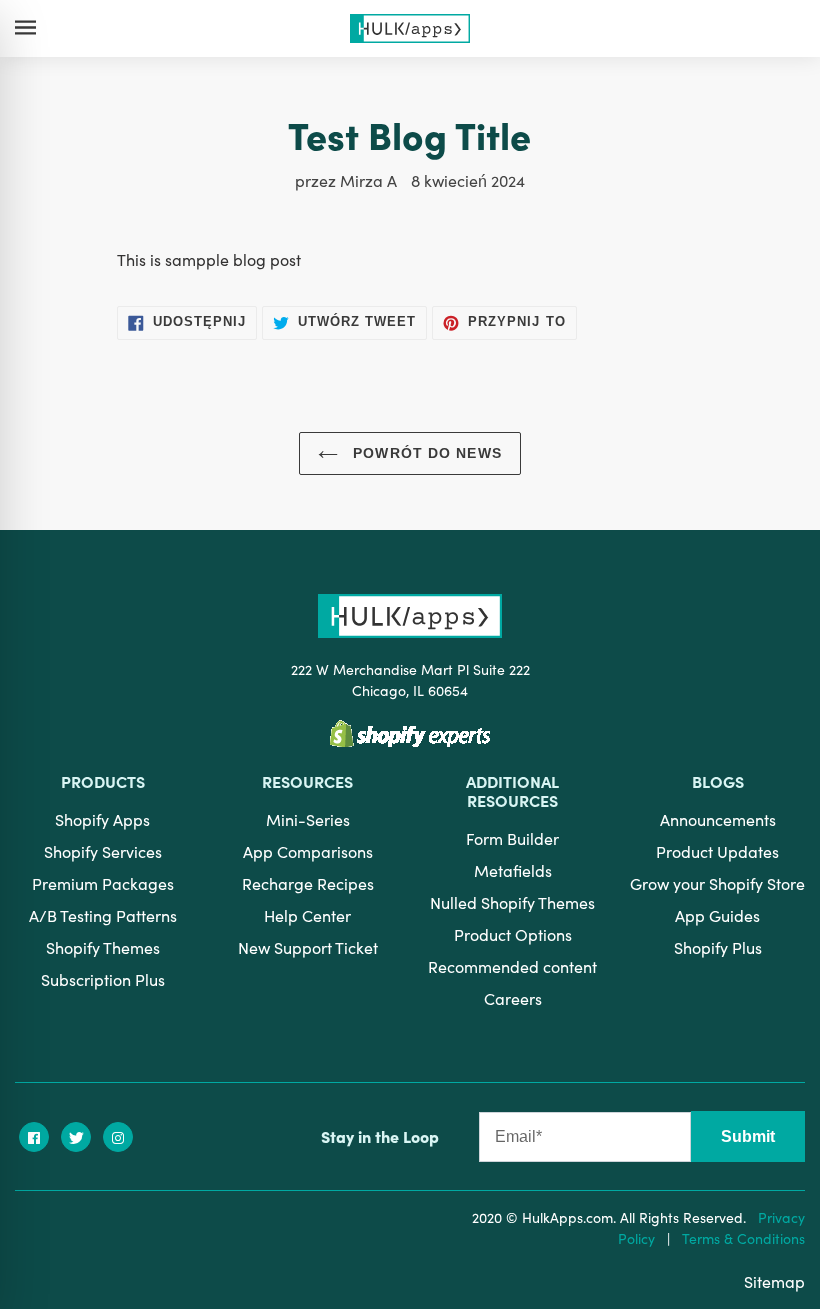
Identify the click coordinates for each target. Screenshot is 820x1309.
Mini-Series (308, 819)
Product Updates (717, 851)
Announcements (718, 819)
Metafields (513, 870)
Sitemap (774, 1281)
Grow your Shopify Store (717, 883)
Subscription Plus (103, 979)
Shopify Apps (102, 819)
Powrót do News (425, 453)
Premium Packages (103, 883)
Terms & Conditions (743, 1238)
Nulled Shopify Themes (512, 902)
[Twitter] (76, 1137)
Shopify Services (103, 851)
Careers (513, 998)
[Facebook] (34, 1137)
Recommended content (512, 966)
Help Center (307, 915)
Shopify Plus (718, 947)
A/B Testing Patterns (103, 915)
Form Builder (512, 838)
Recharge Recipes (308, 883)
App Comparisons (308, 851)
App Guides (717, 915)
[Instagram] (118, 1137)
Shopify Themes (103, 947)
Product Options (513, 934)
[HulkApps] (409, 28)
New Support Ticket (308, 947)
